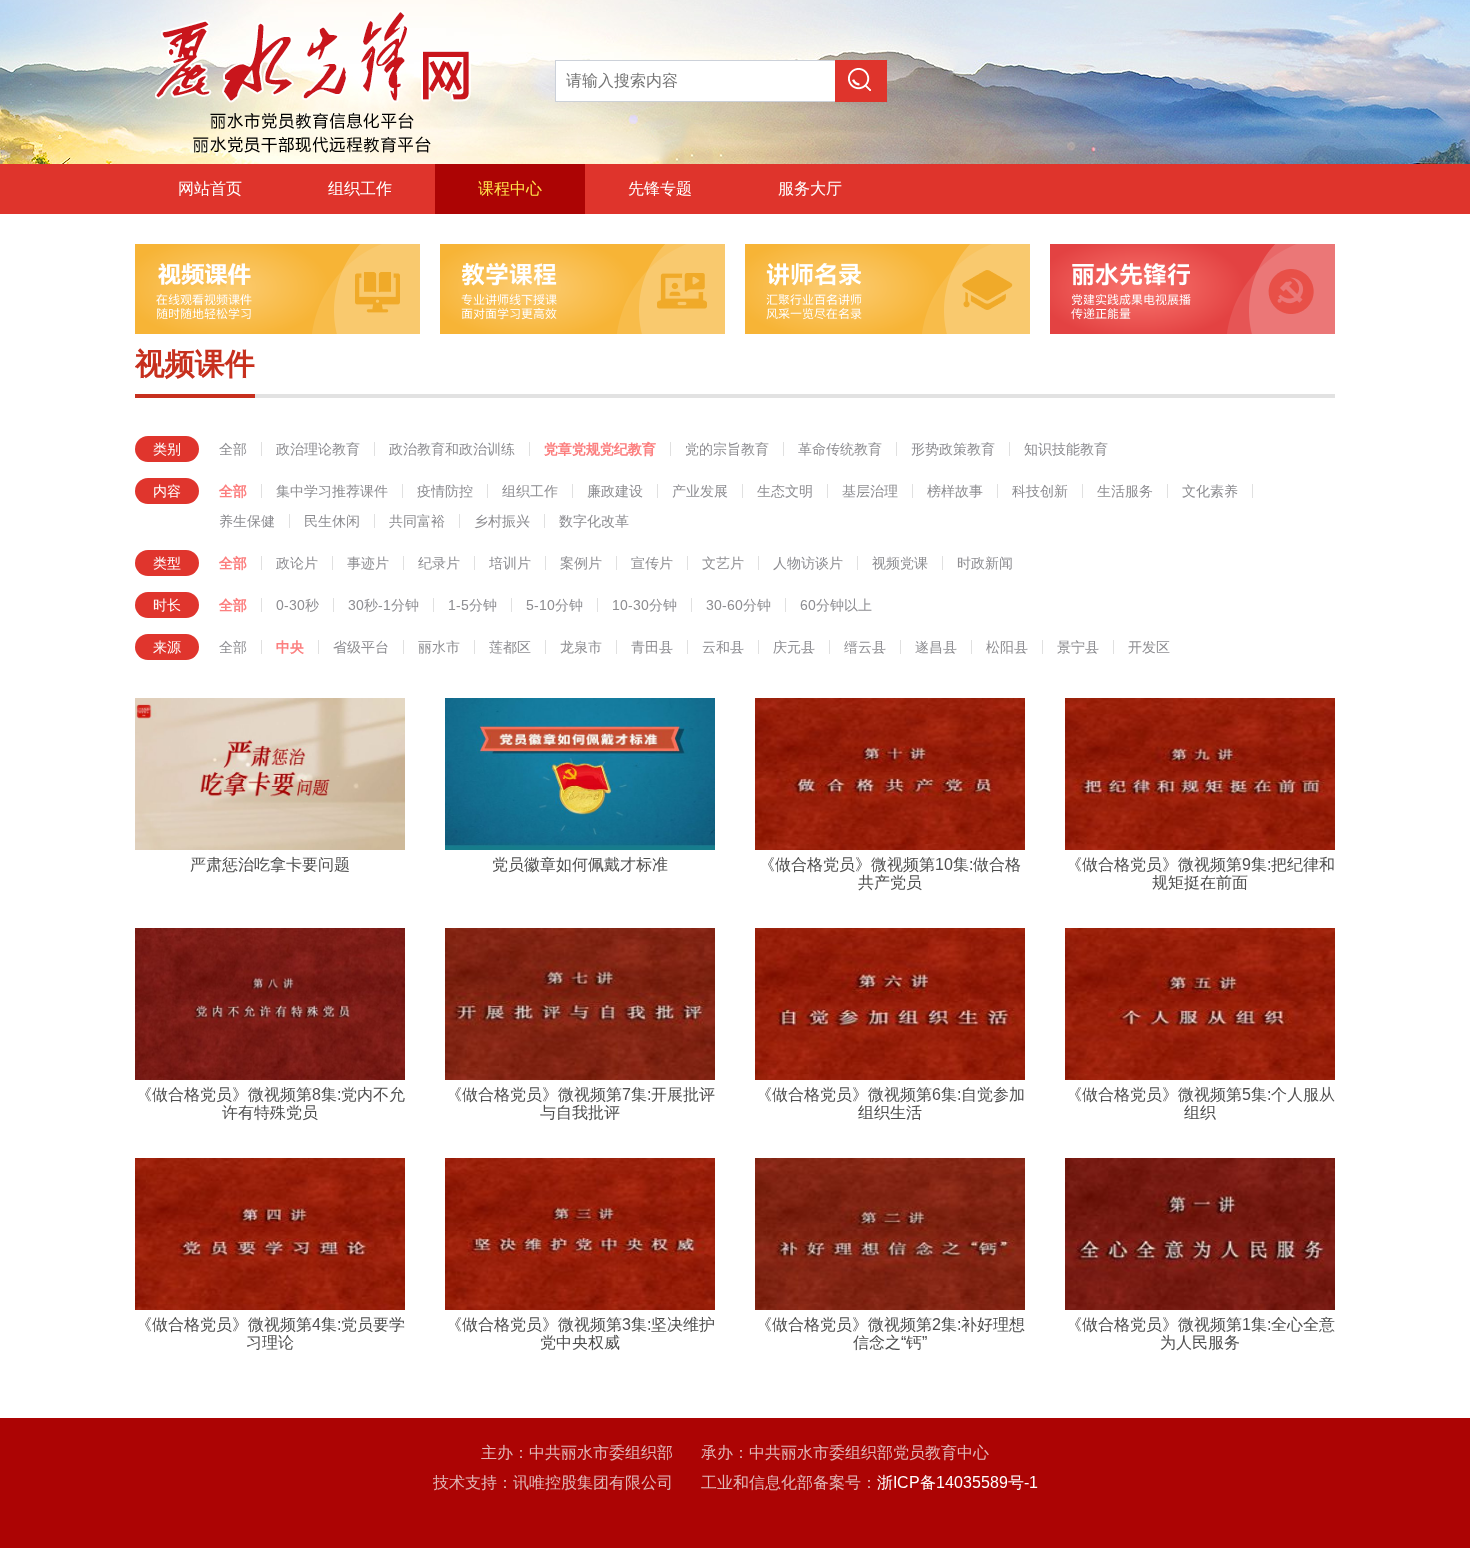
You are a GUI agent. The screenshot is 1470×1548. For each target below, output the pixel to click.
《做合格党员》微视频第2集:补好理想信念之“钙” (890, 1333)
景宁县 (1078, 647)
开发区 (1149, 647)
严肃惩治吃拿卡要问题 (270, 864)
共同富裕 (417, 521)
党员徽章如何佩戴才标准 (580, 864)
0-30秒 (297, 605)
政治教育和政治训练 (452, 449)
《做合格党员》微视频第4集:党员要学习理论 (270, 1333)
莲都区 (510, 647)
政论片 (297, 563)
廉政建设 (615, 491)
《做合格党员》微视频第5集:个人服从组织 (1200, 1103)
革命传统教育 (840, 449)
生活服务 (1125, 491)
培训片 (510, 563)
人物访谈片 (808, 563)
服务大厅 (810, 188)
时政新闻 (985, 563)
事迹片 (368, 563)
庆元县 (794, 647)
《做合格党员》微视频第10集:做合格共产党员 (890, 873)
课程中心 (510, 188)
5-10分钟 (554, 605)
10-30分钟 (644, 605)
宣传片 (652, 563)
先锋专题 (660, 188)
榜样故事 (955, 491)
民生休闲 (332, 521)
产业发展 (700, 491)
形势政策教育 (953, 449)
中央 (290, 647)
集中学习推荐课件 (332, 491)
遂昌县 (936, 647)
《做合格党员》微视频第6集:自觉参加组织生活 (890, 1103)
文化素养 (1210, 491)
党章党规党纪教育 (600, 449)
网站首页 (210, 188)
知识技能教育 (1066, 449)
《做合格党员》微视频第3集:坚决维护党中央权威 (580, 1333)
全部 (233, 449)
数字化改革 (594, 521)
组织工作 (360, 188)
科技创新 (1040, 491)
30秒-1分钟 (383, 605)
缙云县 (865, 647)
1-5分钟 (472, 605)
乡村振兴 (502, 521)
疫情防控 (445, 491)
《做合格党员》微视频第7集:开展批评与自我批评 (580, 1103)
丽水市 (439, 647)
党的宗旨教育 (727, 449)
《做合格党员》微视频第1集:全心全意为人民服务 (1200, 1333)
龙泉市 (581, 647)
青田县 (652, 647)
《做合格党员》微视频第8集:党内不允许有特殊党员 (270, 1103)
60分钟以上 (836, 605)
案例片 (581, 563)
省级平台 (361, 647)
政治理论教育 (318, 449)
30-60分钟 (738, 605)
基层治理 (870, 491)
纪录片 (439, 563)
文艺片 (723, 563)
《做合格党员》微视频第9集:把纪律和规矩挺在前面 (1200, 873)
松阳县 (1007, 647)
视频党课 (900, 563)
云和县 (723, 647)
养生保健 (247, 521)
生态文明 (785, 491)
